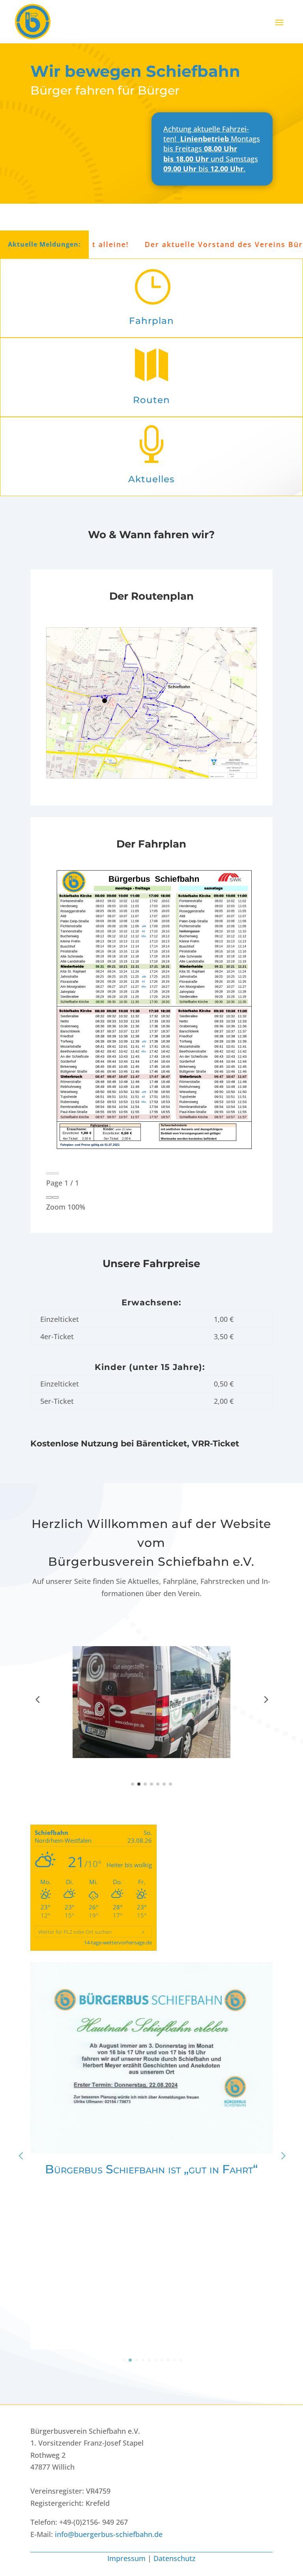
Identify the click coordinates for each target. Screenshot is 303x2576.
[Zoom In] (56, 1197)
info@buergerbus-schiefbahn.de (109, 2534)
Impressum (126, 2558)
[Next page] (56, 1173)
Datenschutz (175, 2558)
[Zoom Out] (49, 1197)
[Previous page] (49, 1173)
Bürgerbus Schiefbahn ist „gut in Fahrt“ (151, 2169)
